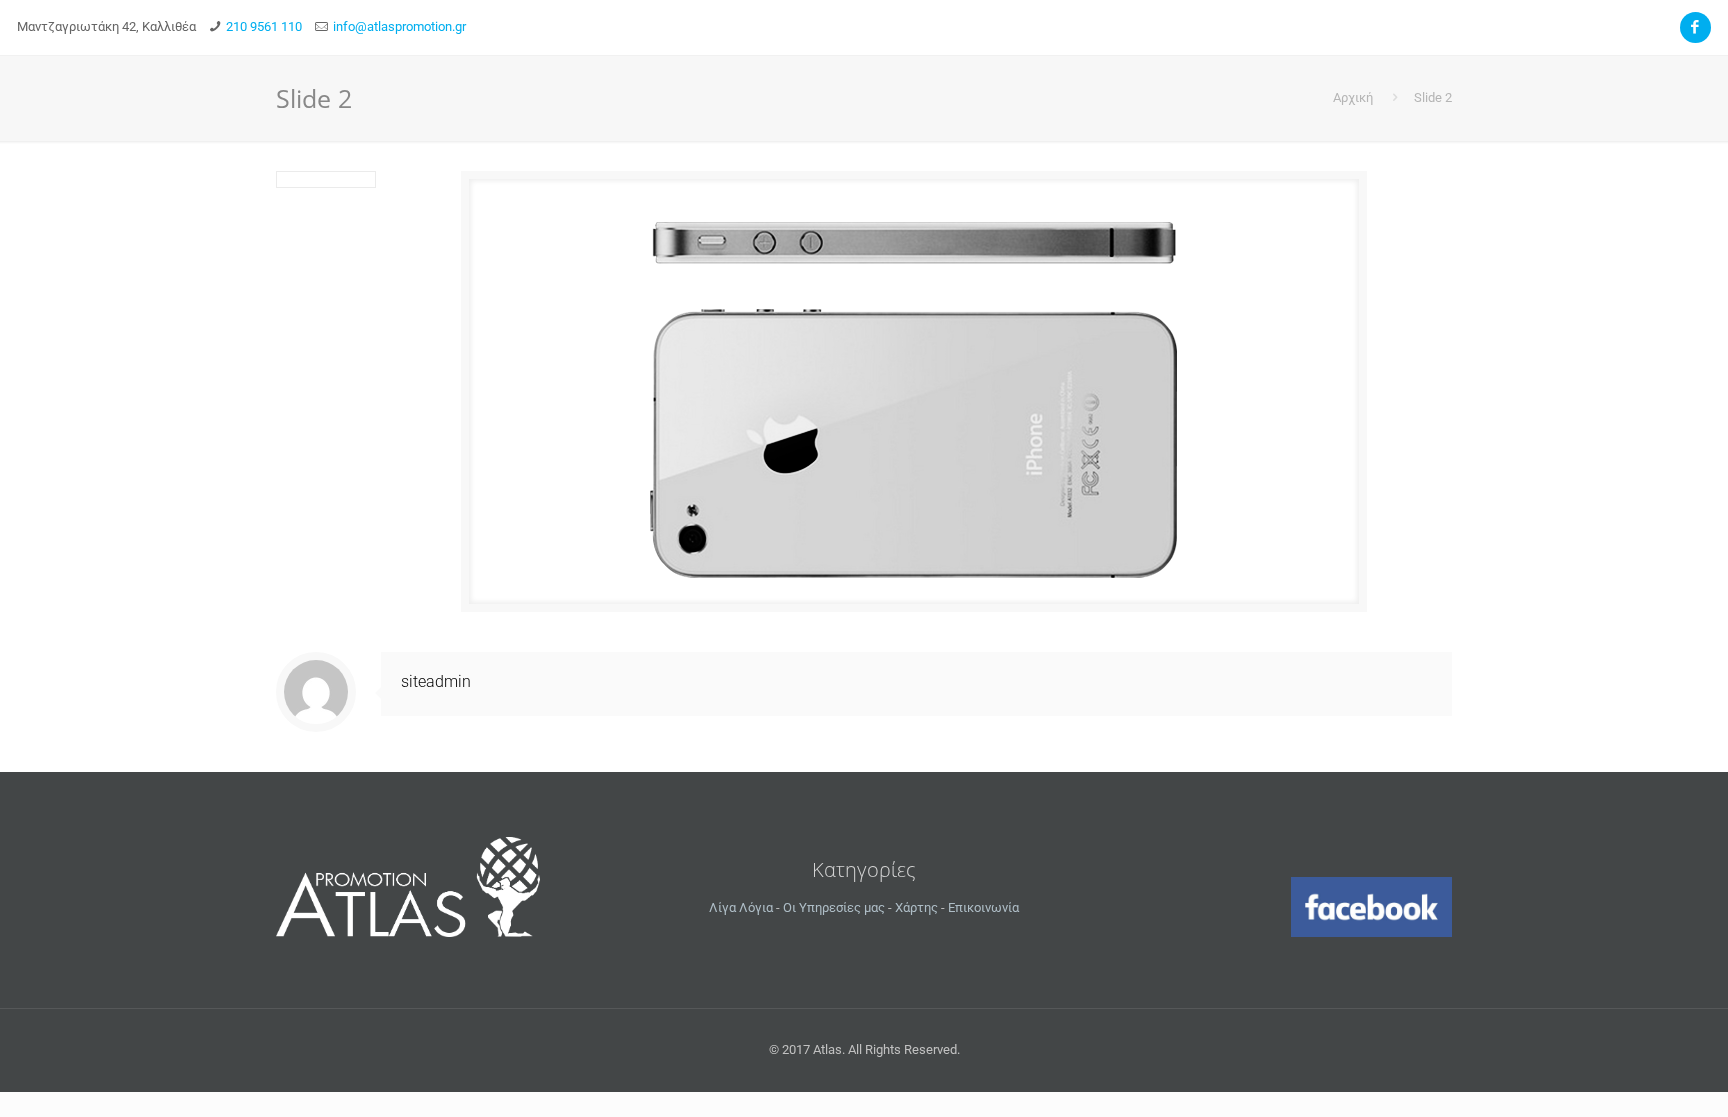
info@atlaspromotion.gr (399, 26)
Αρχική (1353, 97)
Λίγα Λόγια (741, 907)
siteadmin (436, 681)
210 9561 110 (264, 26)
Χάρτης (916, 907)
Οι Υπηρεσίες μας (834, 907)
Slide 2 (1433, 97)
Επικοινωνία (983, 907)
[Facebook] (1695, 27)
